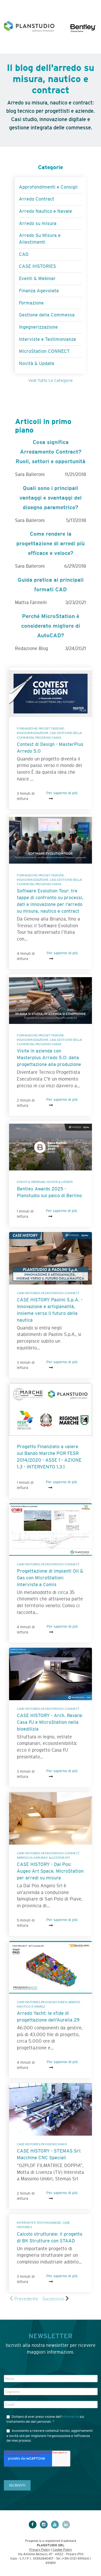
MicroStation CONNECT (60, 1293)
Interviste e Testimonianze (39, 2223)
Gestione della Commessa (47, 315)
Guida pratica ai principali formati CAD (51, 585)
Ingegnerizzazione (33, 733)
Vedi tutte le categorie (51, 380)
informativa (70, 2417)
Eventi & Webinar (31, 1182)
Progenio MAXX (48, 737)
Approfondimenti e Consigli (48, 187)
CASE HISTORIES (28, 1293)
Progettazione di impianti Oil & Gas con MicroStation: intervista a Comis (50, 1578)
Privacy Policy (40, 2550)
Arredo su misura (38, 223)
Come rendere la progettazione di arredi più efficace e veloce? (51, 543)
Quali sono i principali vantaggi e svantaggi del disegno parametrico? (51, 498)
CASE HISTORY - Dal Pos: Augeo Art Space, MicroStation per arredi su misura (50, 1871)
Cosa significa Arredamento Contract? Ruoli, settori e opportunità (51, 452)
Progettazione (51, 728)
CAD (53, 733)
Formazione (27, 728)
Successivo (53, 2299)
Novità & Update (60, 1182)
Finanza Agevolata (39, 291)
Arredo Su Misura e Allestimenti (43, 1857)
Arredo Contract (37, 199)
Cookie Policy (62, 2550)
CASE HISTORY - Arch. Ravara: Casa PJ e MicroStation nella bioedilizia (50, 1722)
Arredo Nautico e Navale (45, 211)
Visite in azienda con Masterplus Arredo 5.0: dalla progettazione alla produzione (49, 1058)
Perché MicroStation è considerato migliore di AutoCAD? (51, 626)
